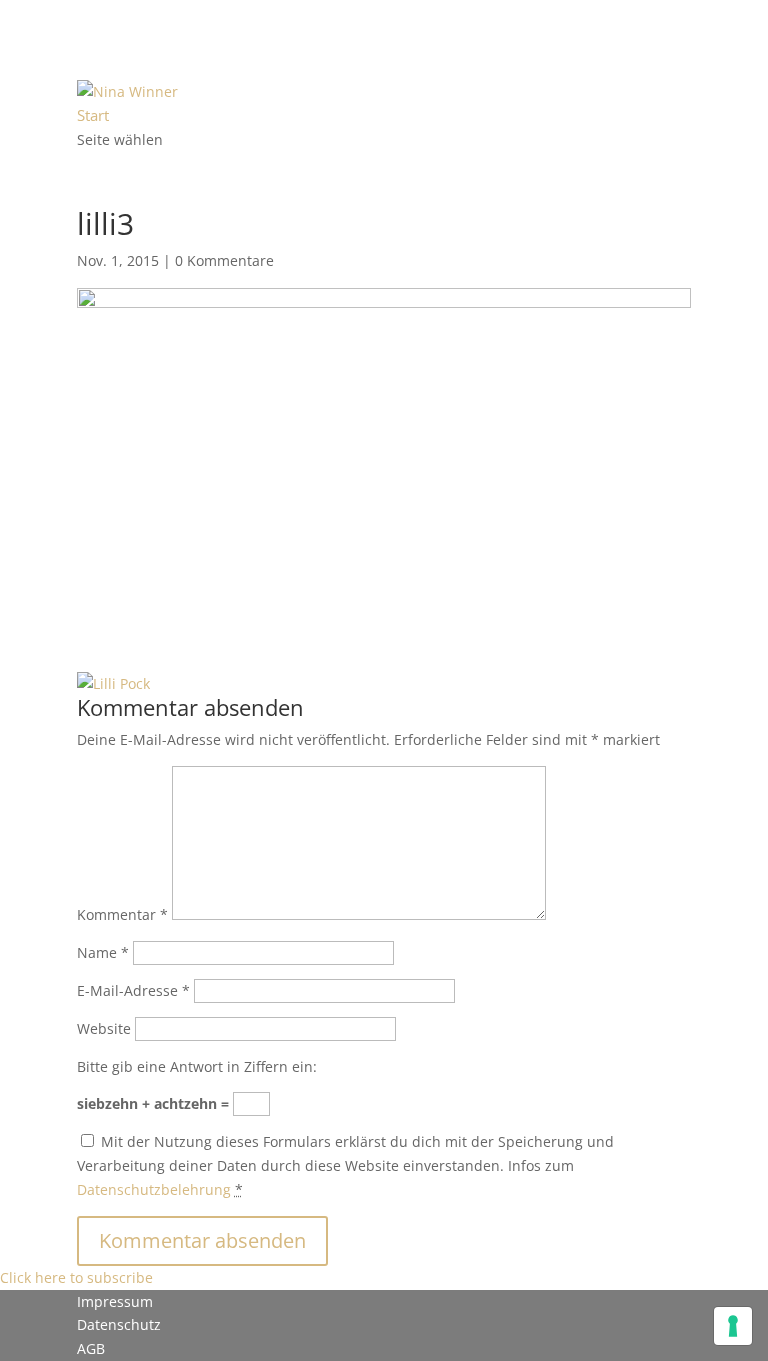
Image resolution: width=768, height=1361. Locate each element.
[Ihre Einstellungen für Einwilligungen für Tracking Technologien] (733, 1326)
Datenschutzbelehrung (154, 1189)
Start (93, 115)
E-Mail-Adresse (133, 990)
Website (104, 1028)
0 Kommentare (224, 260)
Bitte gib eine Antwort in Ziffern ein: (197, 1066)
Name (103, 952)
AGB (91, 1348)
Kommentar (122, 914)
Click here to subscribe (76, 1277)
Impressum (115, 1301)
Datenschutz (119, 1324)
